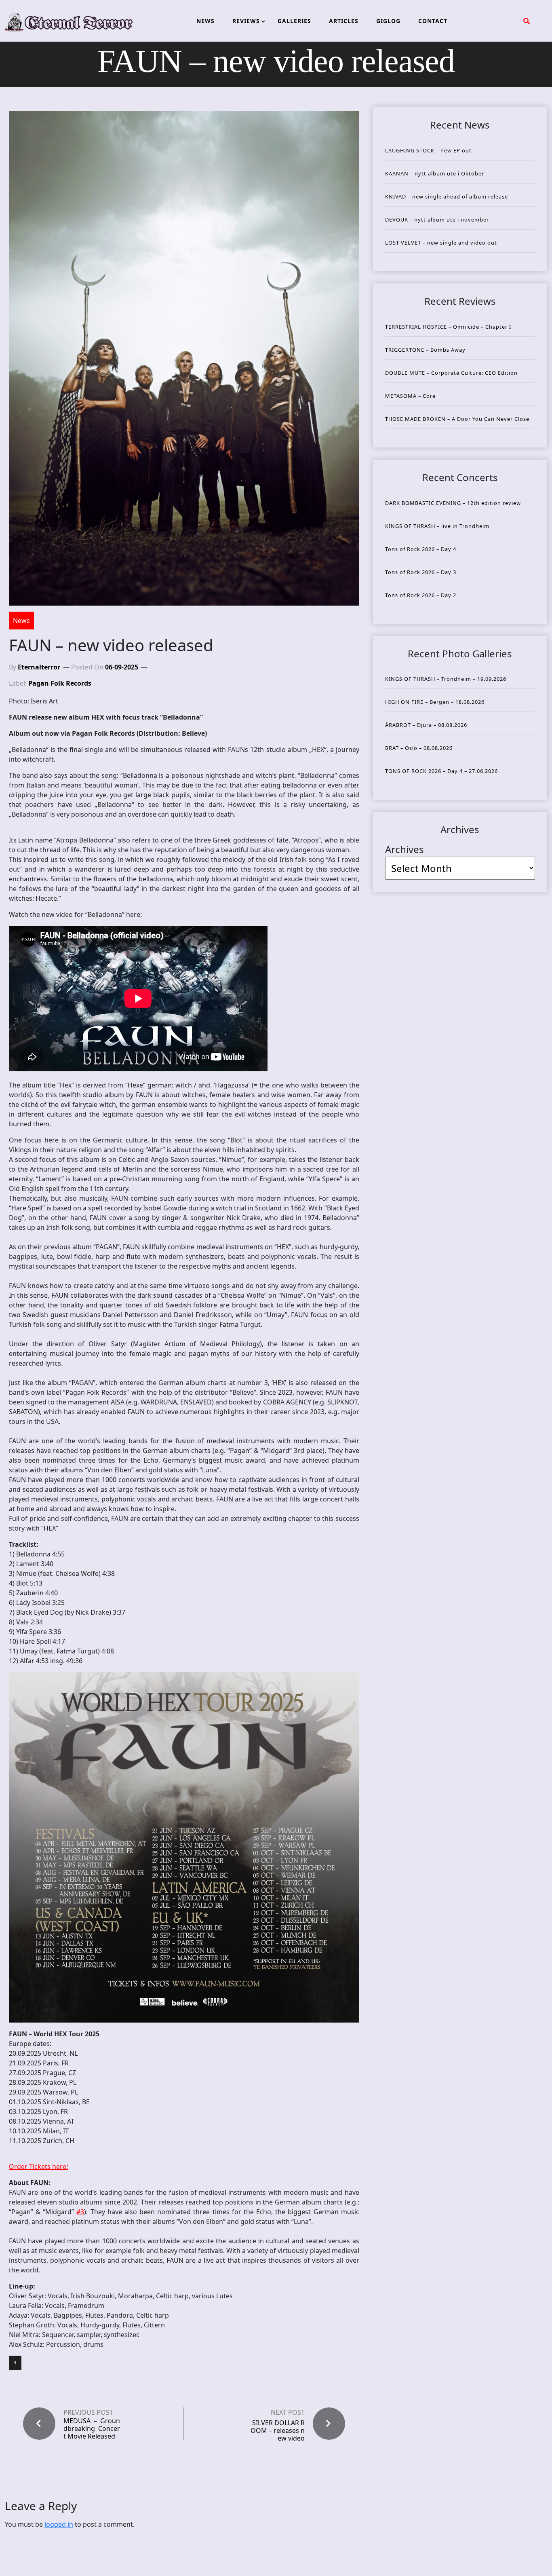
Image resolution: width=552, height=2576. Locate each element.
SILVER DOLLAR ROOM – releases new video (278, 2430)
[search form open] (527, 21)
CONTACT (433, 21)
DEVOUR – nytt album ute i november (437, 220)
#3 (80, 2212)
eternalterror (39, 667)
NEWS (205, 21)
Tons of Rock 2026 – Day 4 (421, 549)
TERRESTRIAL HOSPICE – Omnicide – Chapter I (448, 327)
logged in (59, 2524)
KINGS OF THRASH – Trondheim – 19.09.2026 (446, 679)
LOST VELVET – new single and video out (441, 243)
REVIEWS (246, 21)
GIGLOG (388, 21)
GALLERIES (294, 21)
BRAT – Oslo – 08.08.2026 (419, 748)
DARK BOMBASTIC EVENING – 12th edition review (453, 503)
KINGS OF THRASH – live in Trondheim (437, 526)
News (21, 621)
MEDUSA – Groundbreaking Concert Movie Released (92, 2429)
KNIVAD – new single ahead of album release (447, 196)
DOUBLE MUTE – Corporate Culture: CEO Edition (451, 373)
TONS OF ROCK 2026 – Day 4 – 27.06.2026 (441, 771)
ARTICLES (344, 21)
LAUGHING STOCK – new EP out (428, 150)
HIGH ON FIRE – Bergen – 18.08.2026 (435, 702)
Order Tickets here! (38, 2166)
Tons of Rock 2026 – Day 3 (421, 572)
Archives (405, 849)
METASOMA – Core (410, 396)
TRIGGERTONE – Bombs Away (425, 350)
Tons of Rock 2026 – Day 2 (421, 595)
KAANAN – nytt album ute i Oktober (435, 173)
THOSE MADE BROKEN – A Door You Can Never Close (457, 419)
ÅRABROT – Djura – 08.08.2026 (426, 725)
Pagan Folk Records (60, 683)
